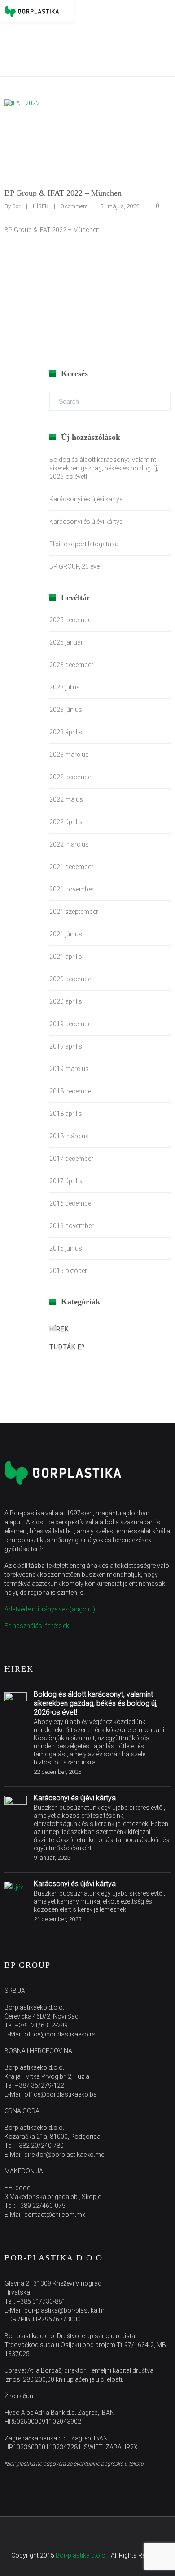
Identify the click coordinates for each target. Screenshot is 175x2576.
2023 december (71, 665)
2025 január (66, 642)
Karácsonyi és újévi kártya (86, 499)
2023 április (66, 732)
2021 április (66, 957)
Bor (16, 206)
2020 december (71, 979)
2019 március (69, 1069)
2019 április (66, 1046)
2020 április (66, 1001)
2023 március (69, 755)
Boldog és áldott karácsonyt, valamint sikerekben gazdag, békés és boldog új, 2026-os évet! (104, 468)
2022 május (66, 799)
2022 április (66, 822)
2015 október (68, 1271)
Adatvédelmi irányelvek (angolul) (50, 1609)
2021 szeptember (74, 912)
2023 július (65, 687)
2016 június (66, 1248)
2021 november (72, 889)
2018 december (71, 1091)
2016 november (72, 1226)
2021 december (71, 867)
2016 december (71, 1203)
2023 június (66, 710)
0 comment (74, 206)
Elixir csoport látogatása (84, 544)
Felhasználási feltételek (37, 1626)
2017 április (66, 1181)
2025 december (71, 620)
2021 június (66, 934)
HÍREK (41, 206)
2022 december (71, 777)
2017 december (71, 1159)
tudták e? (67, 1347)
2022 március (69, 844)
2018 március (69, 1136)
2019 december (71, 1024)
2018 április (66, 1114)
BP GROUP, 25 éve (74, 566)
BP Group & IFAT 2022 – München (63, 193)
